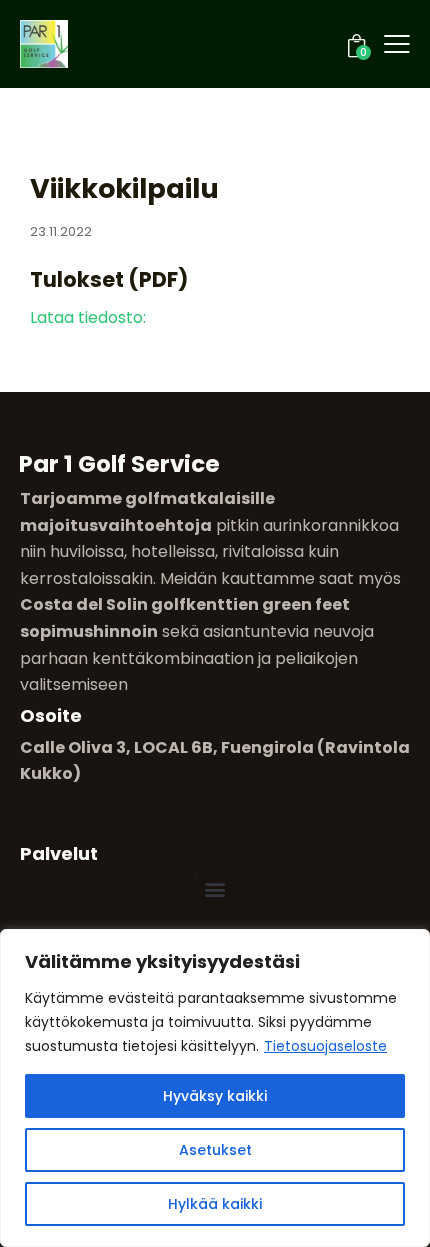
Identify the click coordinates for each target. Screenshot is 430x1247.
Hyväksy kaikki (215, 1096)
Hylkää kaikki (215, 1204)
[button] (215, 889)
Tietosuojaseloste (325, 1046)
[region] (215, 1088)
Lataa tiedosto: (88, 317)
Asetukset (215, 1150)
